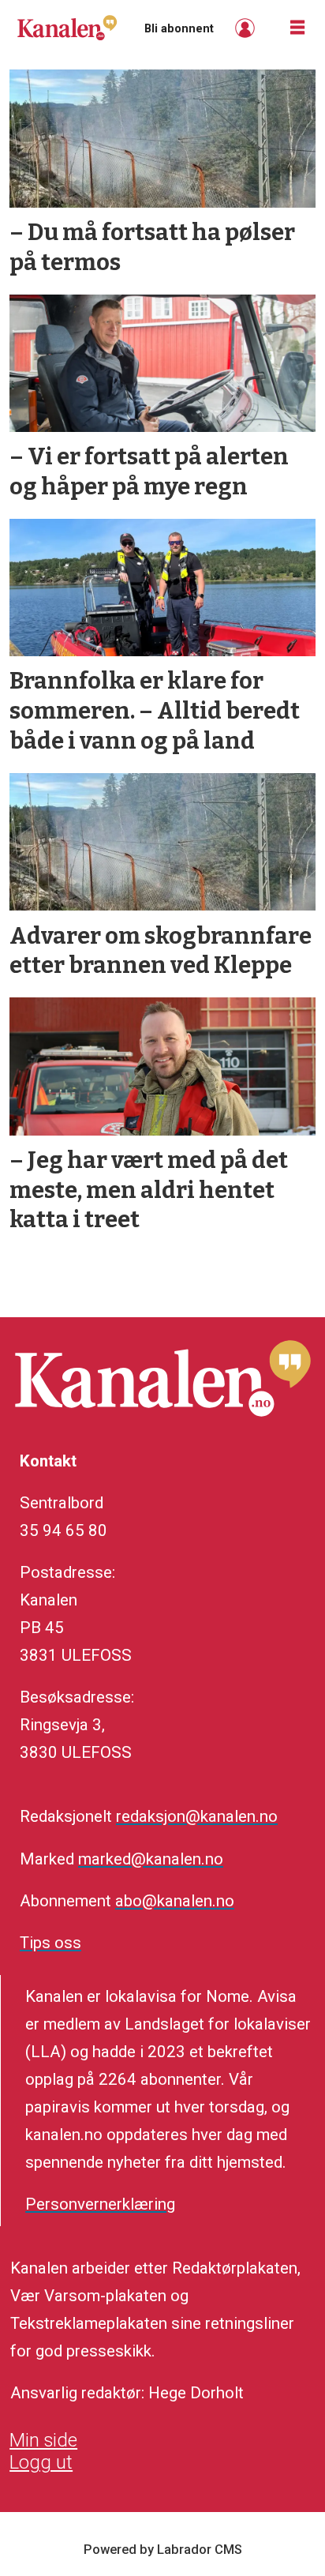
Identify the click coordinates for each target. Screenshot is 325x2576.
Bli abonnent (179, 28)
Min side (43, 2440)
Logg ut (41, 2462)
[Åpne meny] (297, 28)
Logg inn (247, 28)
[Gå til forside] (67, 28)
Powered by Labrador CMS (163, 2550)
